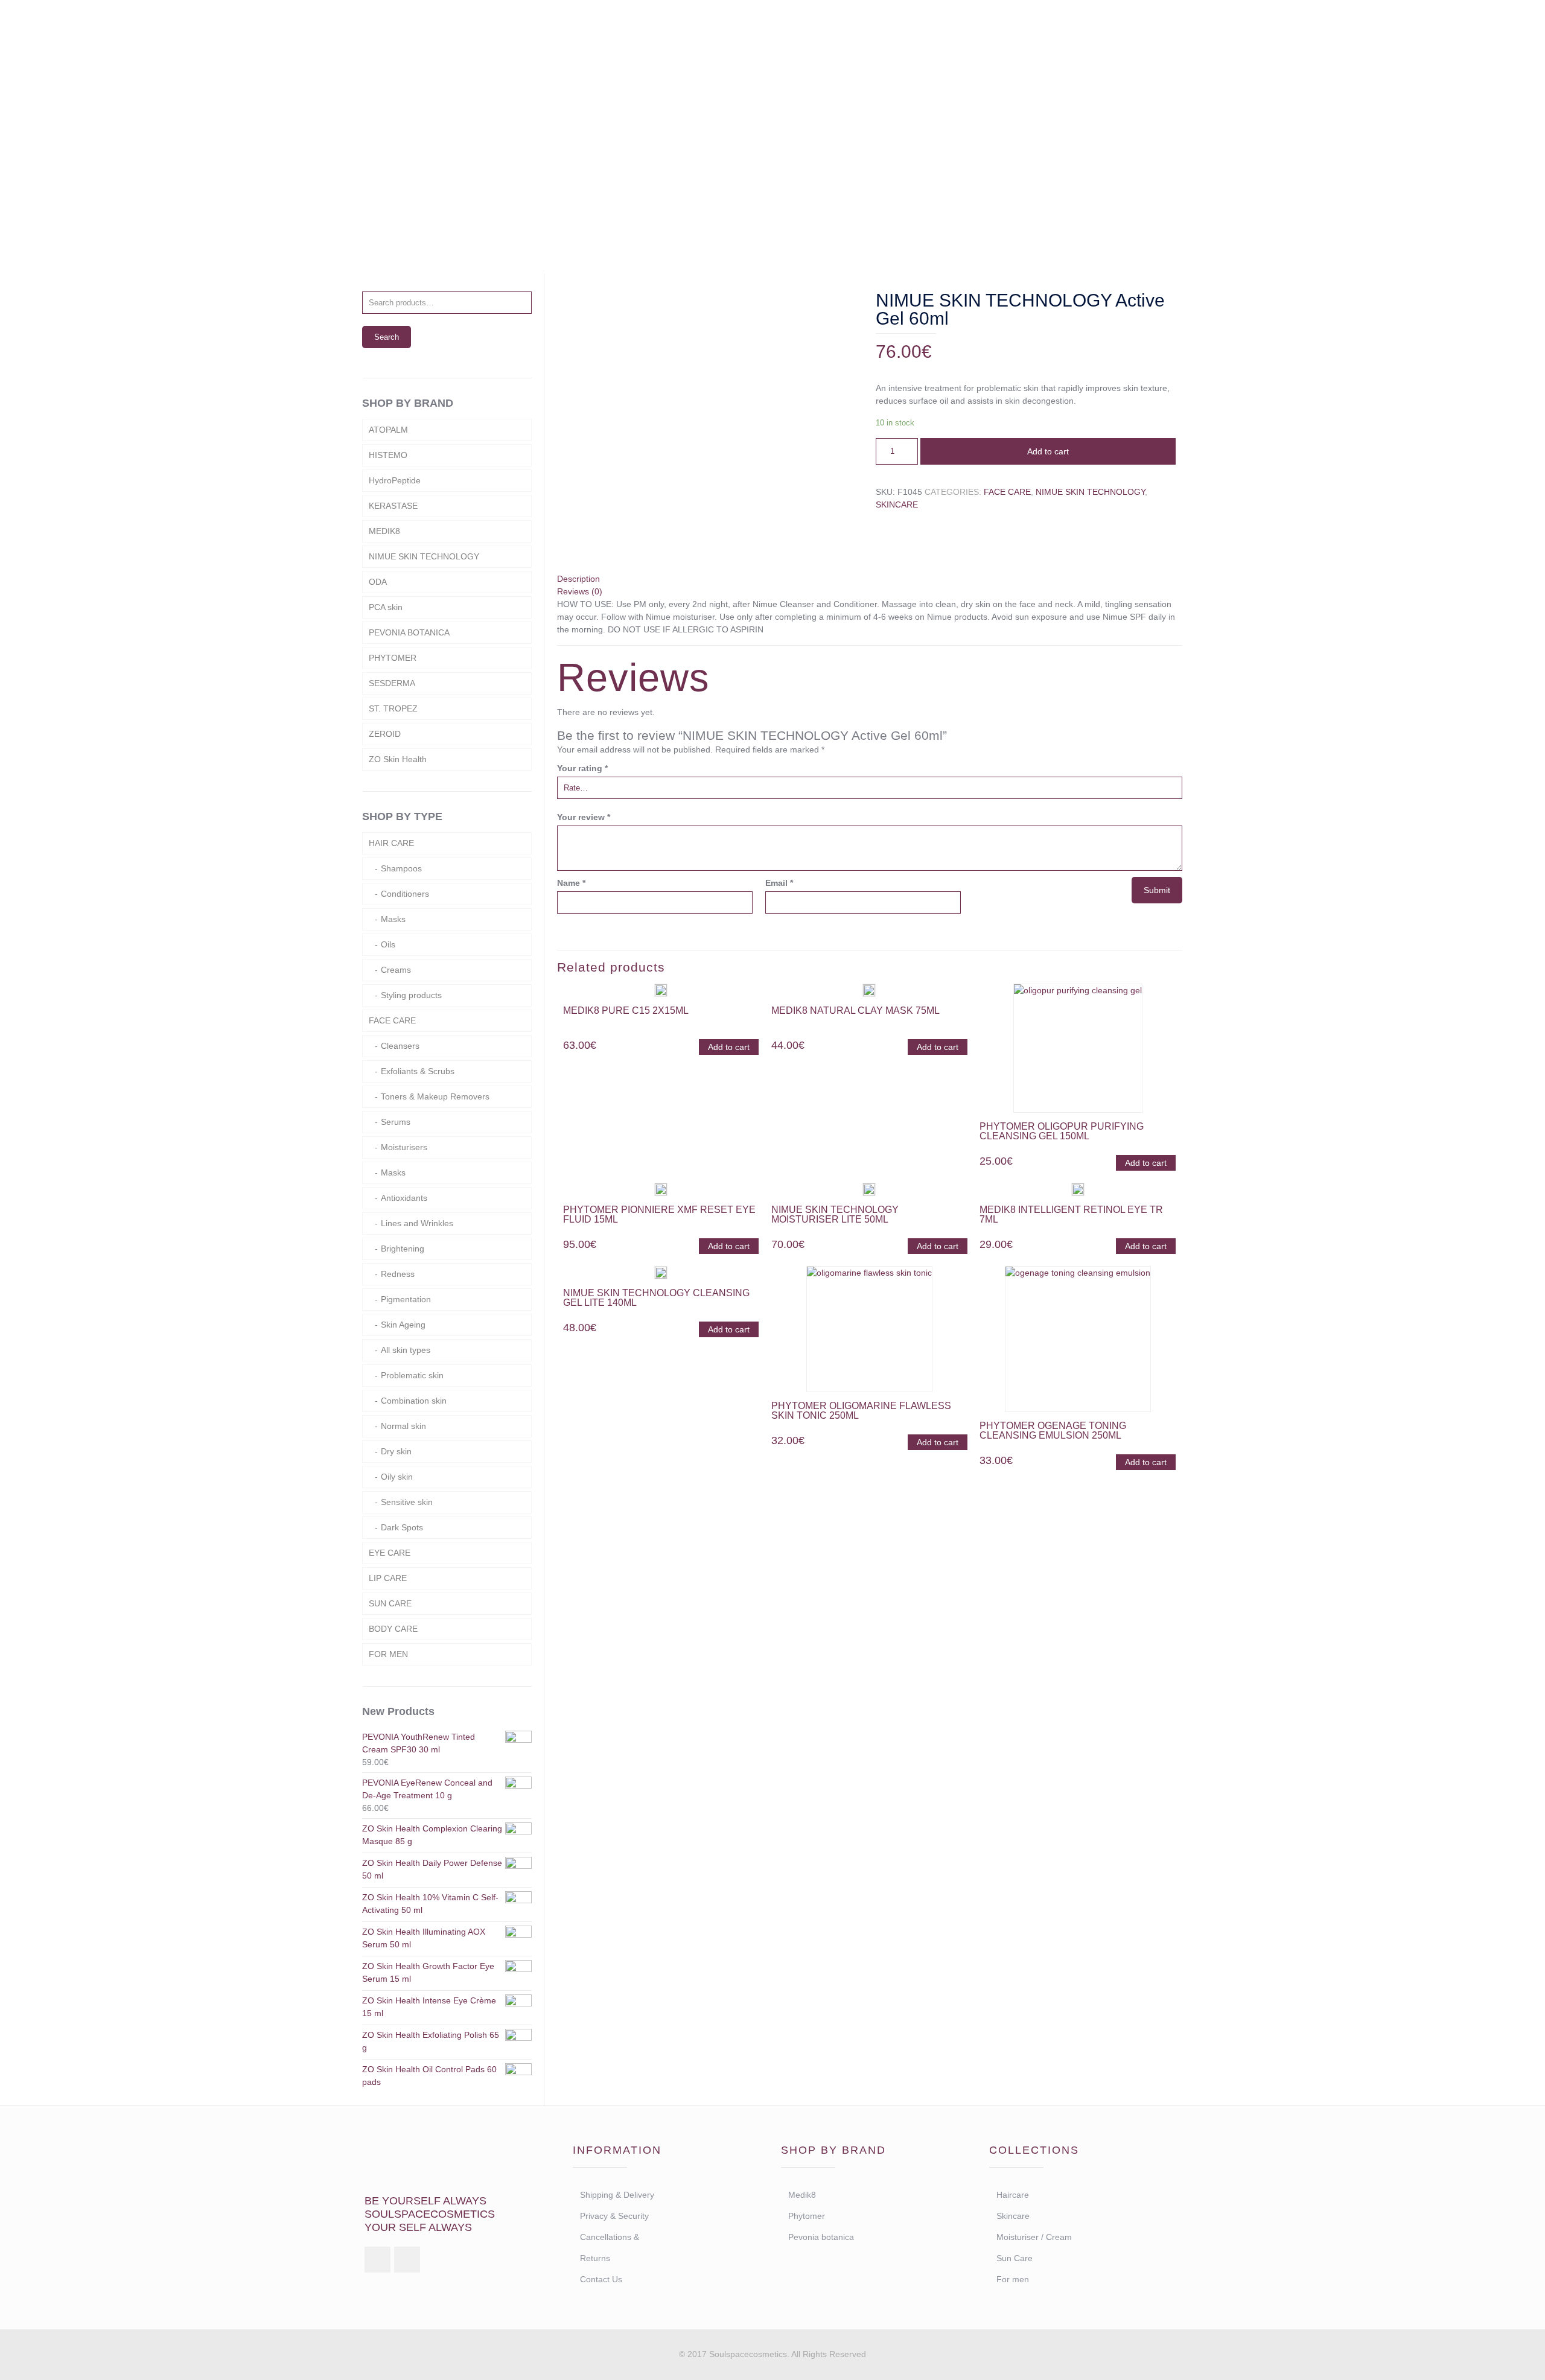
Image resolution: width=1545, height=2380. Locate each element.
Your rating (582, 768)
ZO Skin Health (398, 759)
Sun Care (1015, 2258)
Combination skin (414, 1401)
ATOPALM (388, 430)
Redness (398, 1274)
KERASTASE (393, 506)
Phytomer (807, 2216)
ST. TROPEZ (393, 708)
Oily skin (397, 1477)
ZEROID (385, 734)
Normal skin (403, 1426)
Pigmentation (406, 1299)
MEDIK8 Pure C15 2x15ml (626, 1010)
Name (571, 883)
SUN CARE (390, 1603)
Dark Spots (402, 1527)
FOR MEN (388, 1654)
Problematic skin (412, 1375)
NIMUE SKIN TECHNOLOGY (1090, 492)
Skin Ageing (403, 1325)
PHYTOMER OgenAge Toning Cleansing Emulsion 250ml (1053, 1430)
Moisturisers (404, 1147)
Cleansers (400, 1046)
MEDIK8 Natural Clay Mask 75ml (855, 1010)
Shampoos (401, 868)
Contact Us (601, 2279)
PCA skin (386, 607)
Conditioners (405, 894)
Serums (396, 1122)
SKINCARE (698, 188)
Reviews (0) (580, 591)
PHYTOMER (393, 658)
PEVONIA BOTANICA (409, 632)
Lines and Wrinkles (417, 1223)
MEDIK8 (384, 531)
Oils (388, 944)
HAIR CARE (391, 843)
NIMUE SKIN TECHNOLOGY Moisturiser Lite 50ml (835, 1214)
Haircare (1013, 2195)
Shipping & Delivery (617, 2195)
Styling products (411, 995)
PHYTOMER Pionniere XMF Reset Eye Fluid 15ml (659, 1214)
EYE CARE (390, 1553)
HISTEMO (388, 455)
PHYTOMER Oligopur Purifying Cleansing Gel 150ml (1062, 1131)
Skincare (1013, 2216)
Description (578, 579)
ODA (378, 582)
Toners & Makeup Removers (435, 1096)
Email (779, 883)
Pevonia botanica (821, 2237)
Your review (584, 817)
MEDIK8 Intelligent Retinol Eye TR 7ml (1071, 1214)
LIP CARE (388, 1578)
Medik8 (802, 2195)
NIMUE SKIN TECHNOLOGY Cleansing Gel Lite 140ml (656, 1298)
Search (387, 337)
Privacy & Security (614, 2216)
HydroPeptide (395, 480)
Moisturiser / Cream (1034, 2237)
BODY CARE (393, 1629)
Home (642, 188)
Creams (396, 970)
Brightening (403, 1249)
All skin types (406, 1350)
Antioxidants (404, 1198)
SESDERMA (392, 683)
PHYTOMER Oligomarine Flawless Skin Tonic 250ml (861, 1411)
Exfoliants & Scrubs (418, 1071)
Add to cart (1048, 451)
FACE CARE (1007, 492)
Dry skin (396, 1451)
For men (1013, 2279)
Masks (393, 919)
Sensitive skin (407, 1502)
